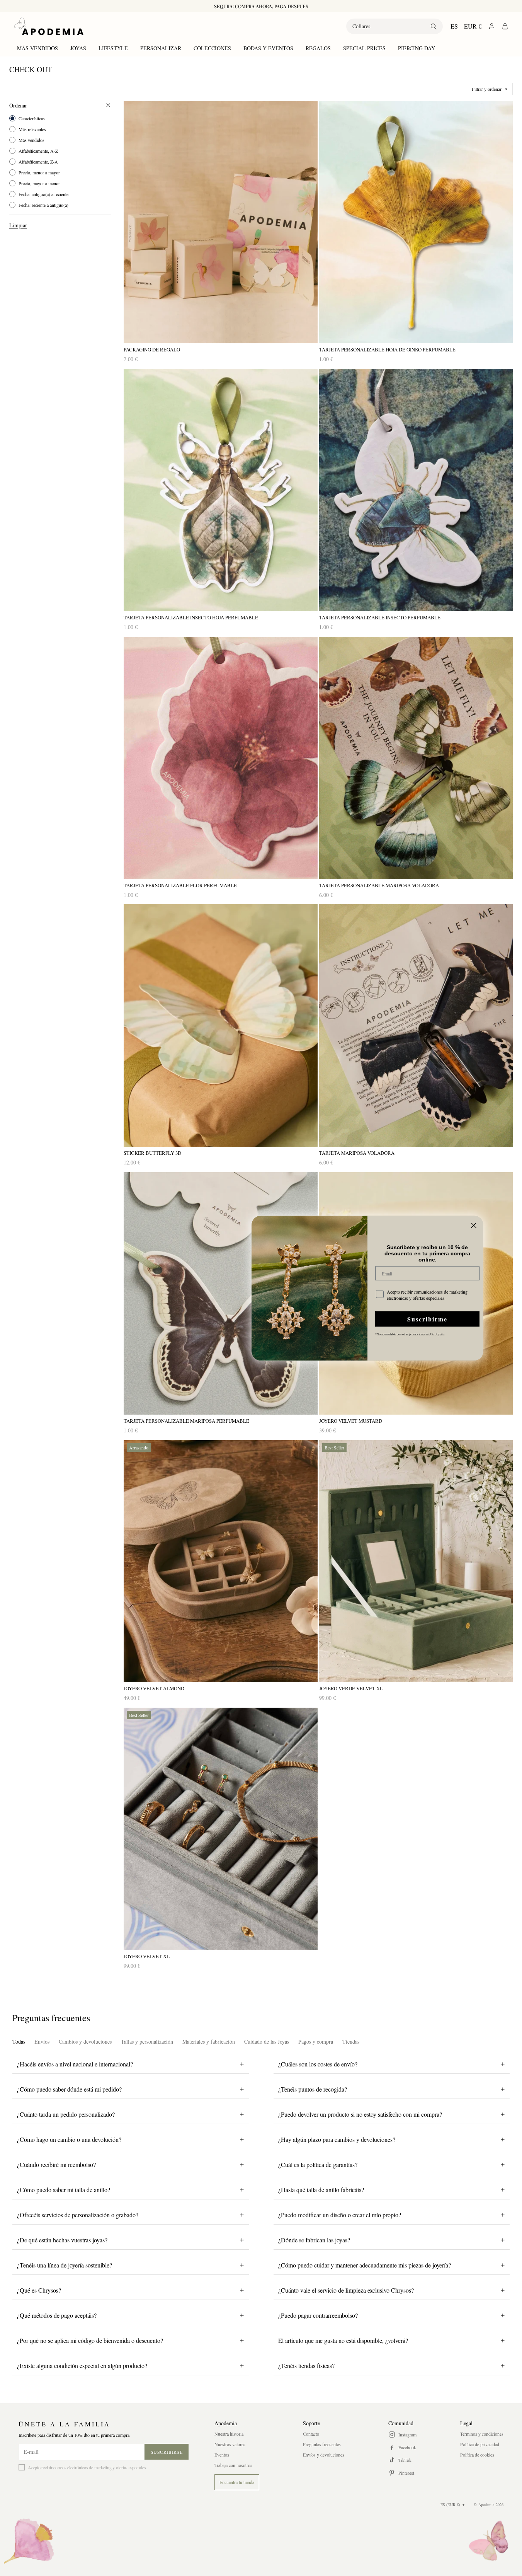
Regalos (318, 48)
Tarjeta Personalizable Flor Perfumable (180, 886)
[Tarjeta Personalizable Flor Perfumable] (221, 758)
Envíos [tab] (42, 2042)
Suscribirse (167, 2452)
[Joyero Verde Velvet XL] (416, 1561)
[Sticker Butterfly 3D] (221, 1025)
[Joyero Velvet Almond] (221, 1561)
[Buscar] (434, 26)
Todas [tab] (19, 2042)
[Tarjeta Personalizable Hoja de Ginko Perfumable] (416, 222)
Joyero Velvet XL (147, 1956)
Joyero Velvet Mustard (351, 1421)
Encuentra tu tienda (237, 2482)
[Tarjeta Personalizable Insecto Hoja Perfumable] (221, 490)
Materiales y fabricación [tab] (209, 2042)
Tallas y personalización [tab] (147, 2042)
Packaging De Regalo (152, 350)
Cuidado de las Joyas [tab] (267, 2042)
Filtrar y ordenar (487, 89)
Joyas (78, 48)
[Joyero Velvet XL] (221, 1829)
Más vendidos (37, 48)
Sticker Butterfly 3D (152, 1153)
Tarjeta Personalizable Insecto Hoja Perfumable (191, 618)
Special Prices (364, 48)
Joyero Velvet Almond (154, 1689)
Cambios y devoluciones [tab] (85, 2042)
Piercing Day (417, 48)
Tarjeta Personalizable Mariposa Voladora (379, 886)
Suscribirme (427, 1319)
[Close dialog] (474, 1225)
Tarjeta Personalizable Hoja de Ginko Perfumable (387, 350)
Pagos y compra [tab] (316, 2042)
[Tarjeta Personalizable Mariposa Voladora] (416, 758)
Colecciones (212, 48)
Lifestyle (113, 48)
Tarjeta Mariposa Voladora (357, 1153)
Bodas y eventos (268, 48)
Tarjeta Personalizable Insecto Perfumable (380, 618)
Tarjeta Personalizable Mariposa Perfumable (186, 1421)
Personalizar (161, 48)
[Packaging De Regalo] (221, 222)
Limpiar (18, 225)
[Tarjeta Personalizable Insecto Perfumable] (416, 490)
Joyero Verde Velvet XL (351, 1689)
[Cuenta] (492, 26)
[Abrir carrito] (505, 26)
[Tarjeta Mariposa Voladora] (416, 1025)
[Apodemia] (49, 26)
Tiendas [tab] (351, 2042)
